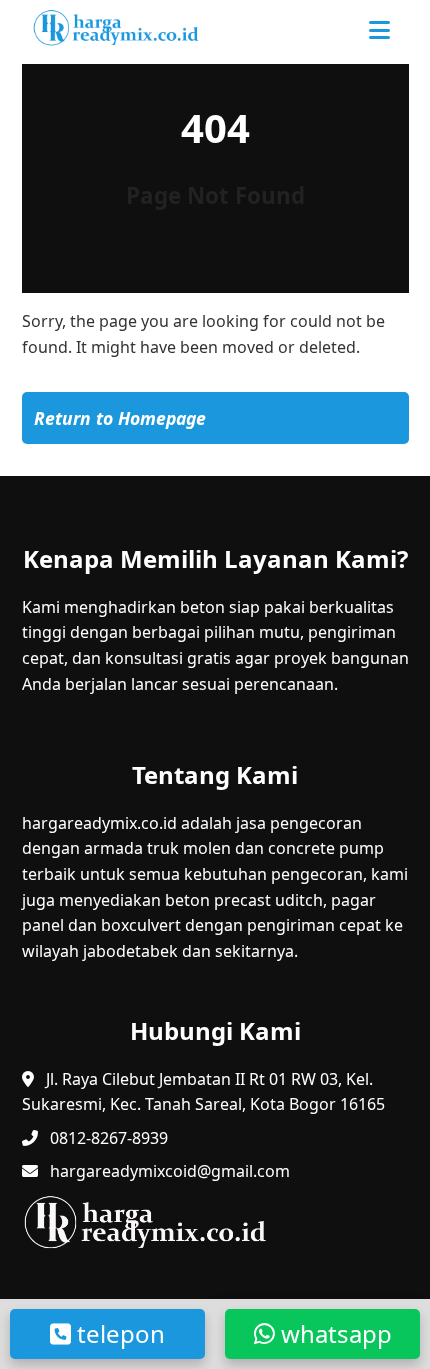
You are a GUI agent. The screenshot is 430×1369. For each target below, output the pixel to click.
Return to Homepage (120, 418)
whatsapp (333, 1333)
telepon (118, 1333)
